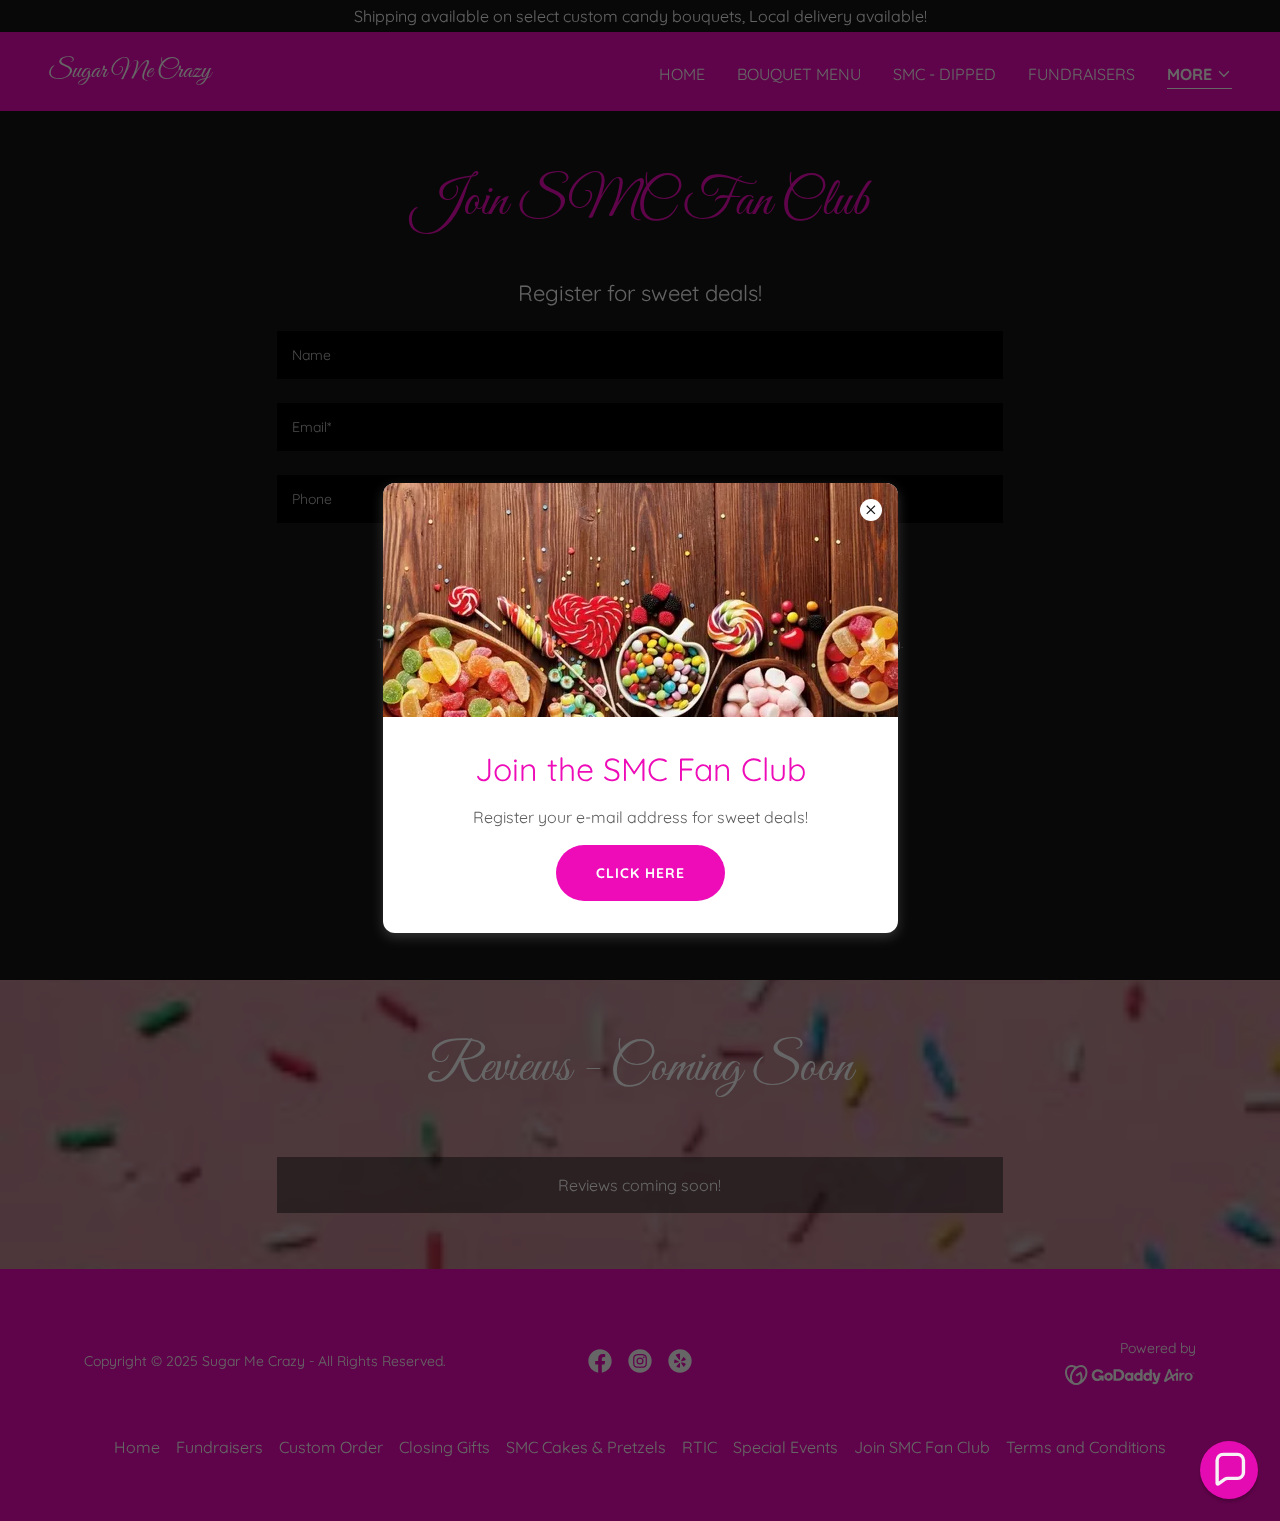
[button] (1229, 1470)
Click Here (640, 873)
